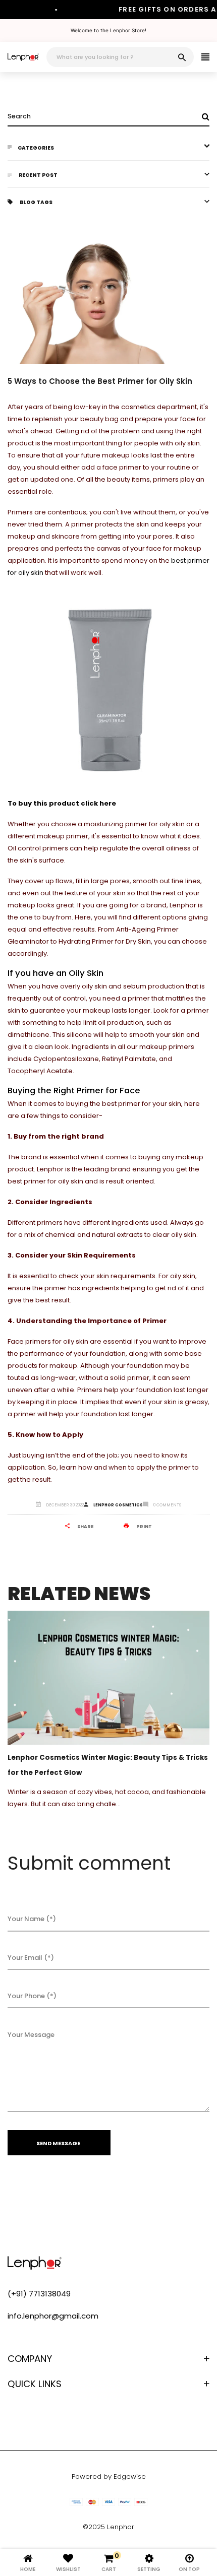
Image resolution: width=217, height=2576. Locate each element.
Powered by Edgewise (109, 2476)
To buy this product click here (62, 803)
